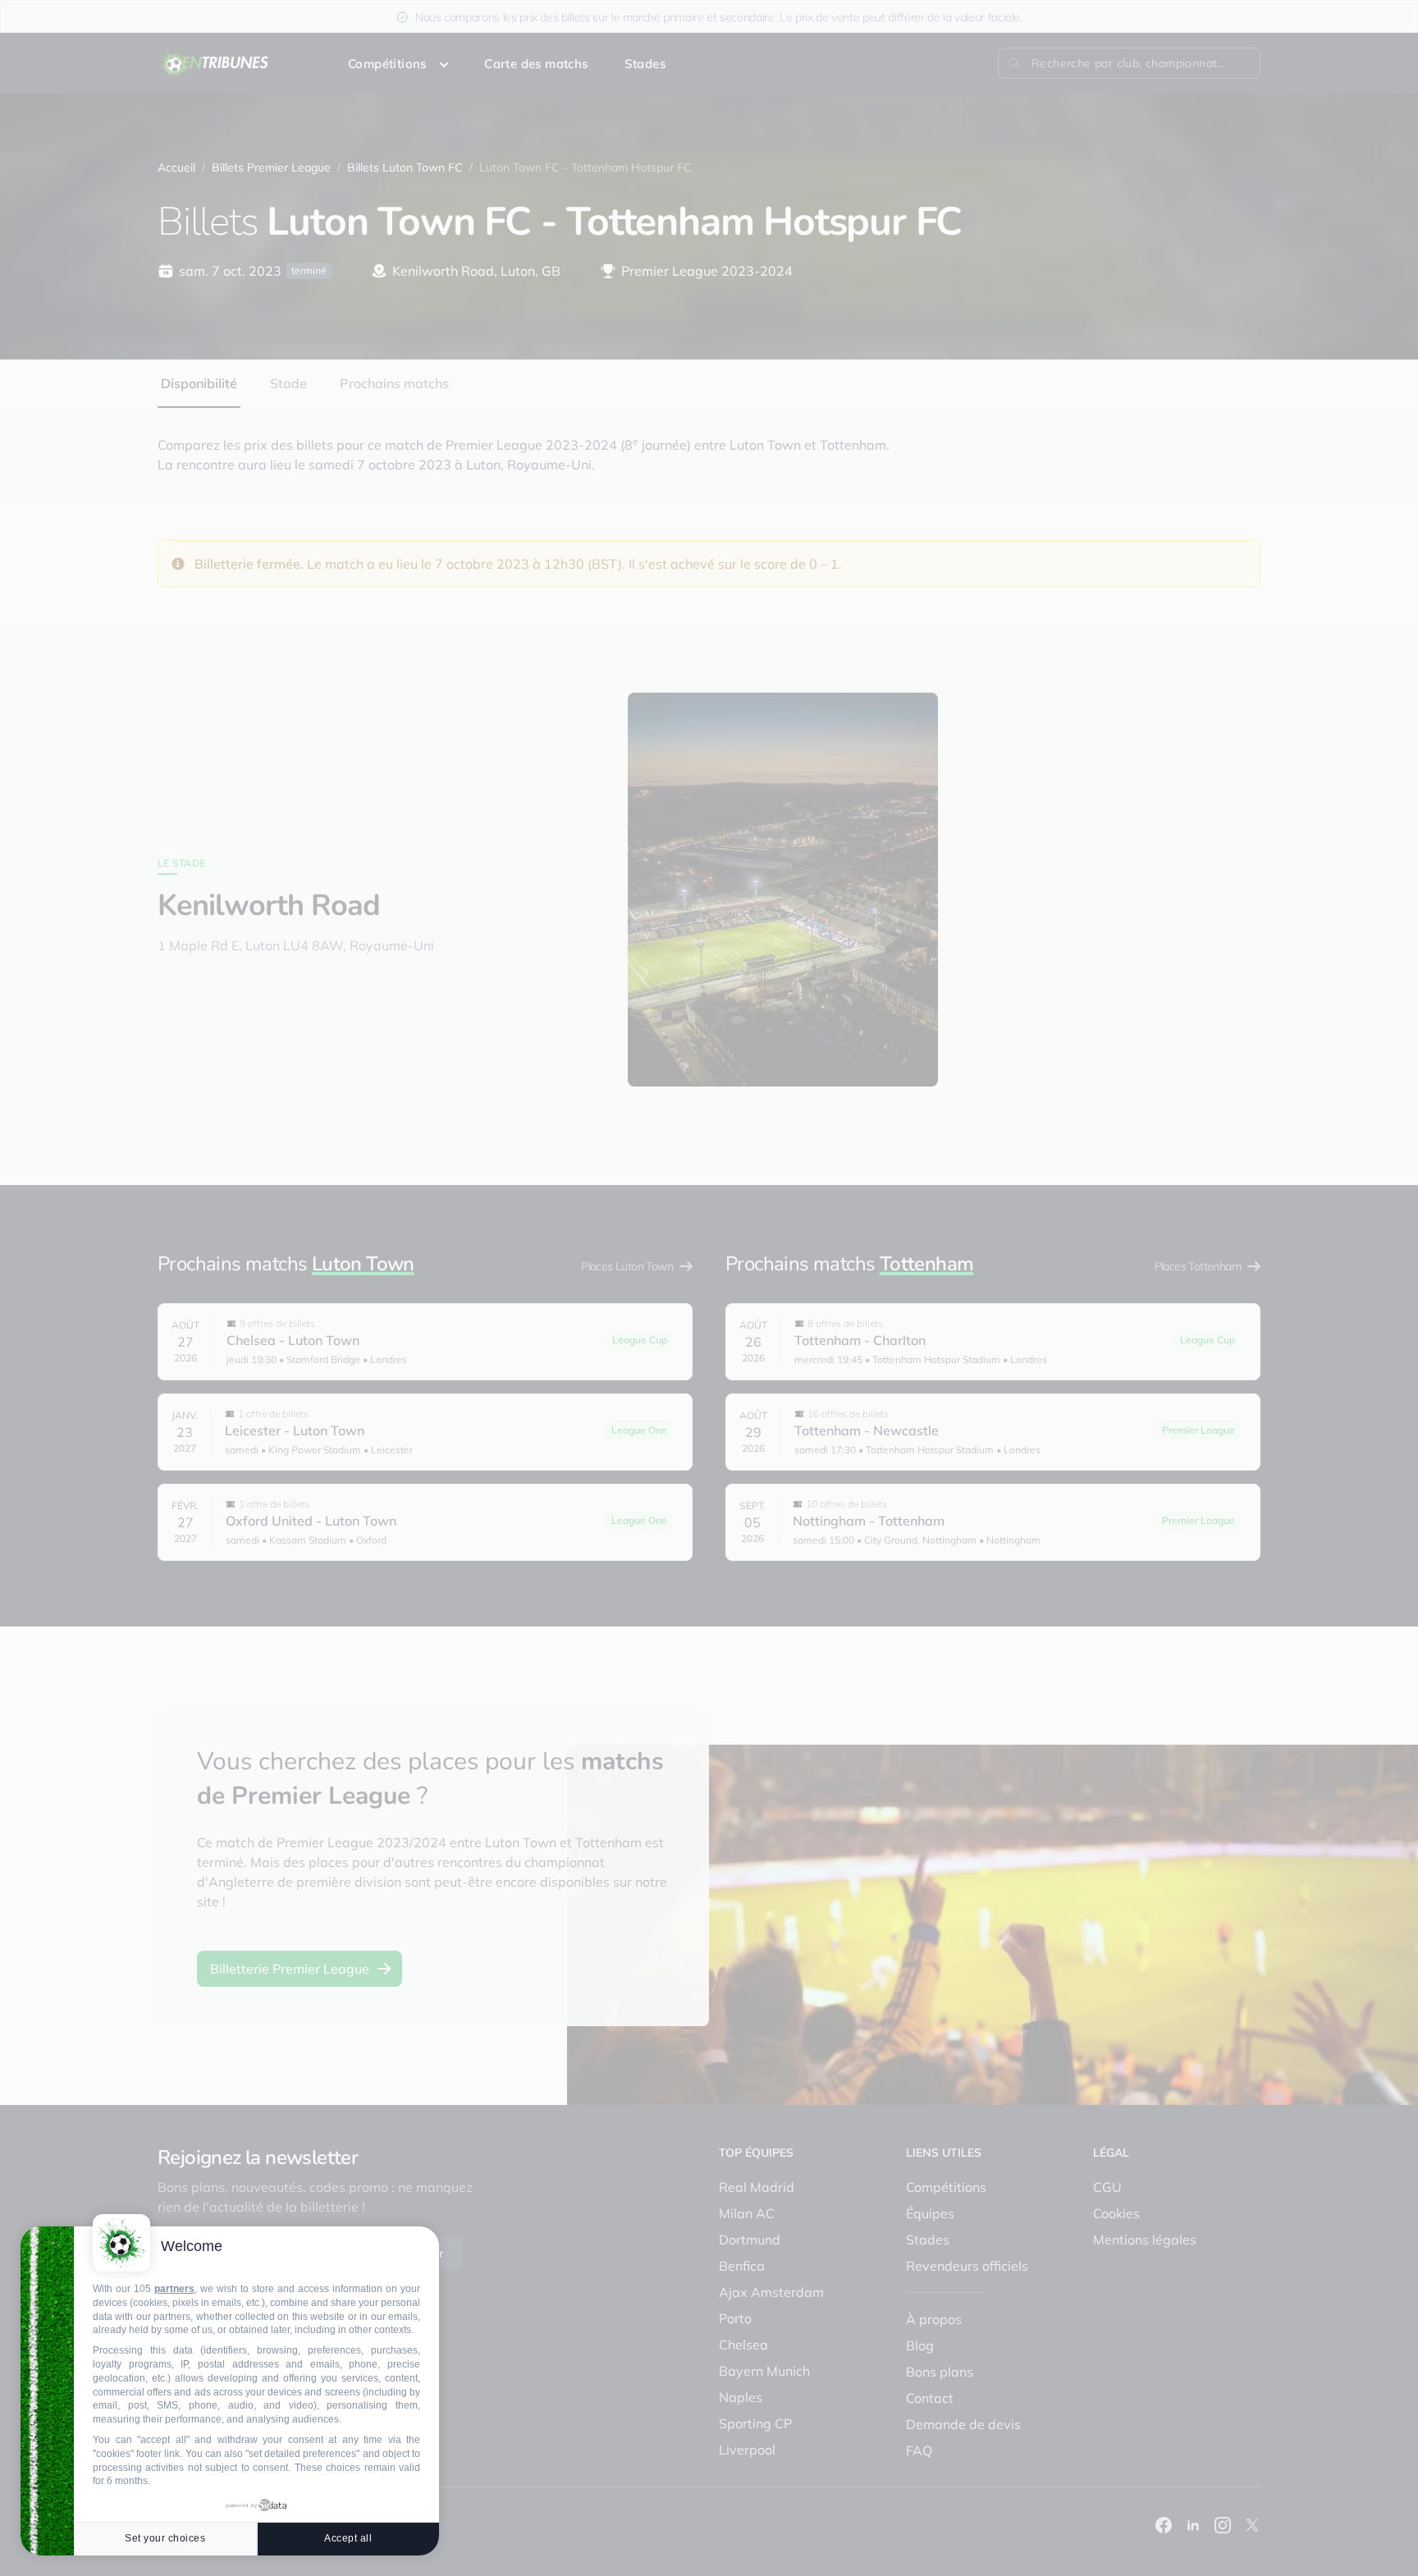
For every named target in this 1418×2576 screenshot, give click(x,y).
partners (174, 2289)
